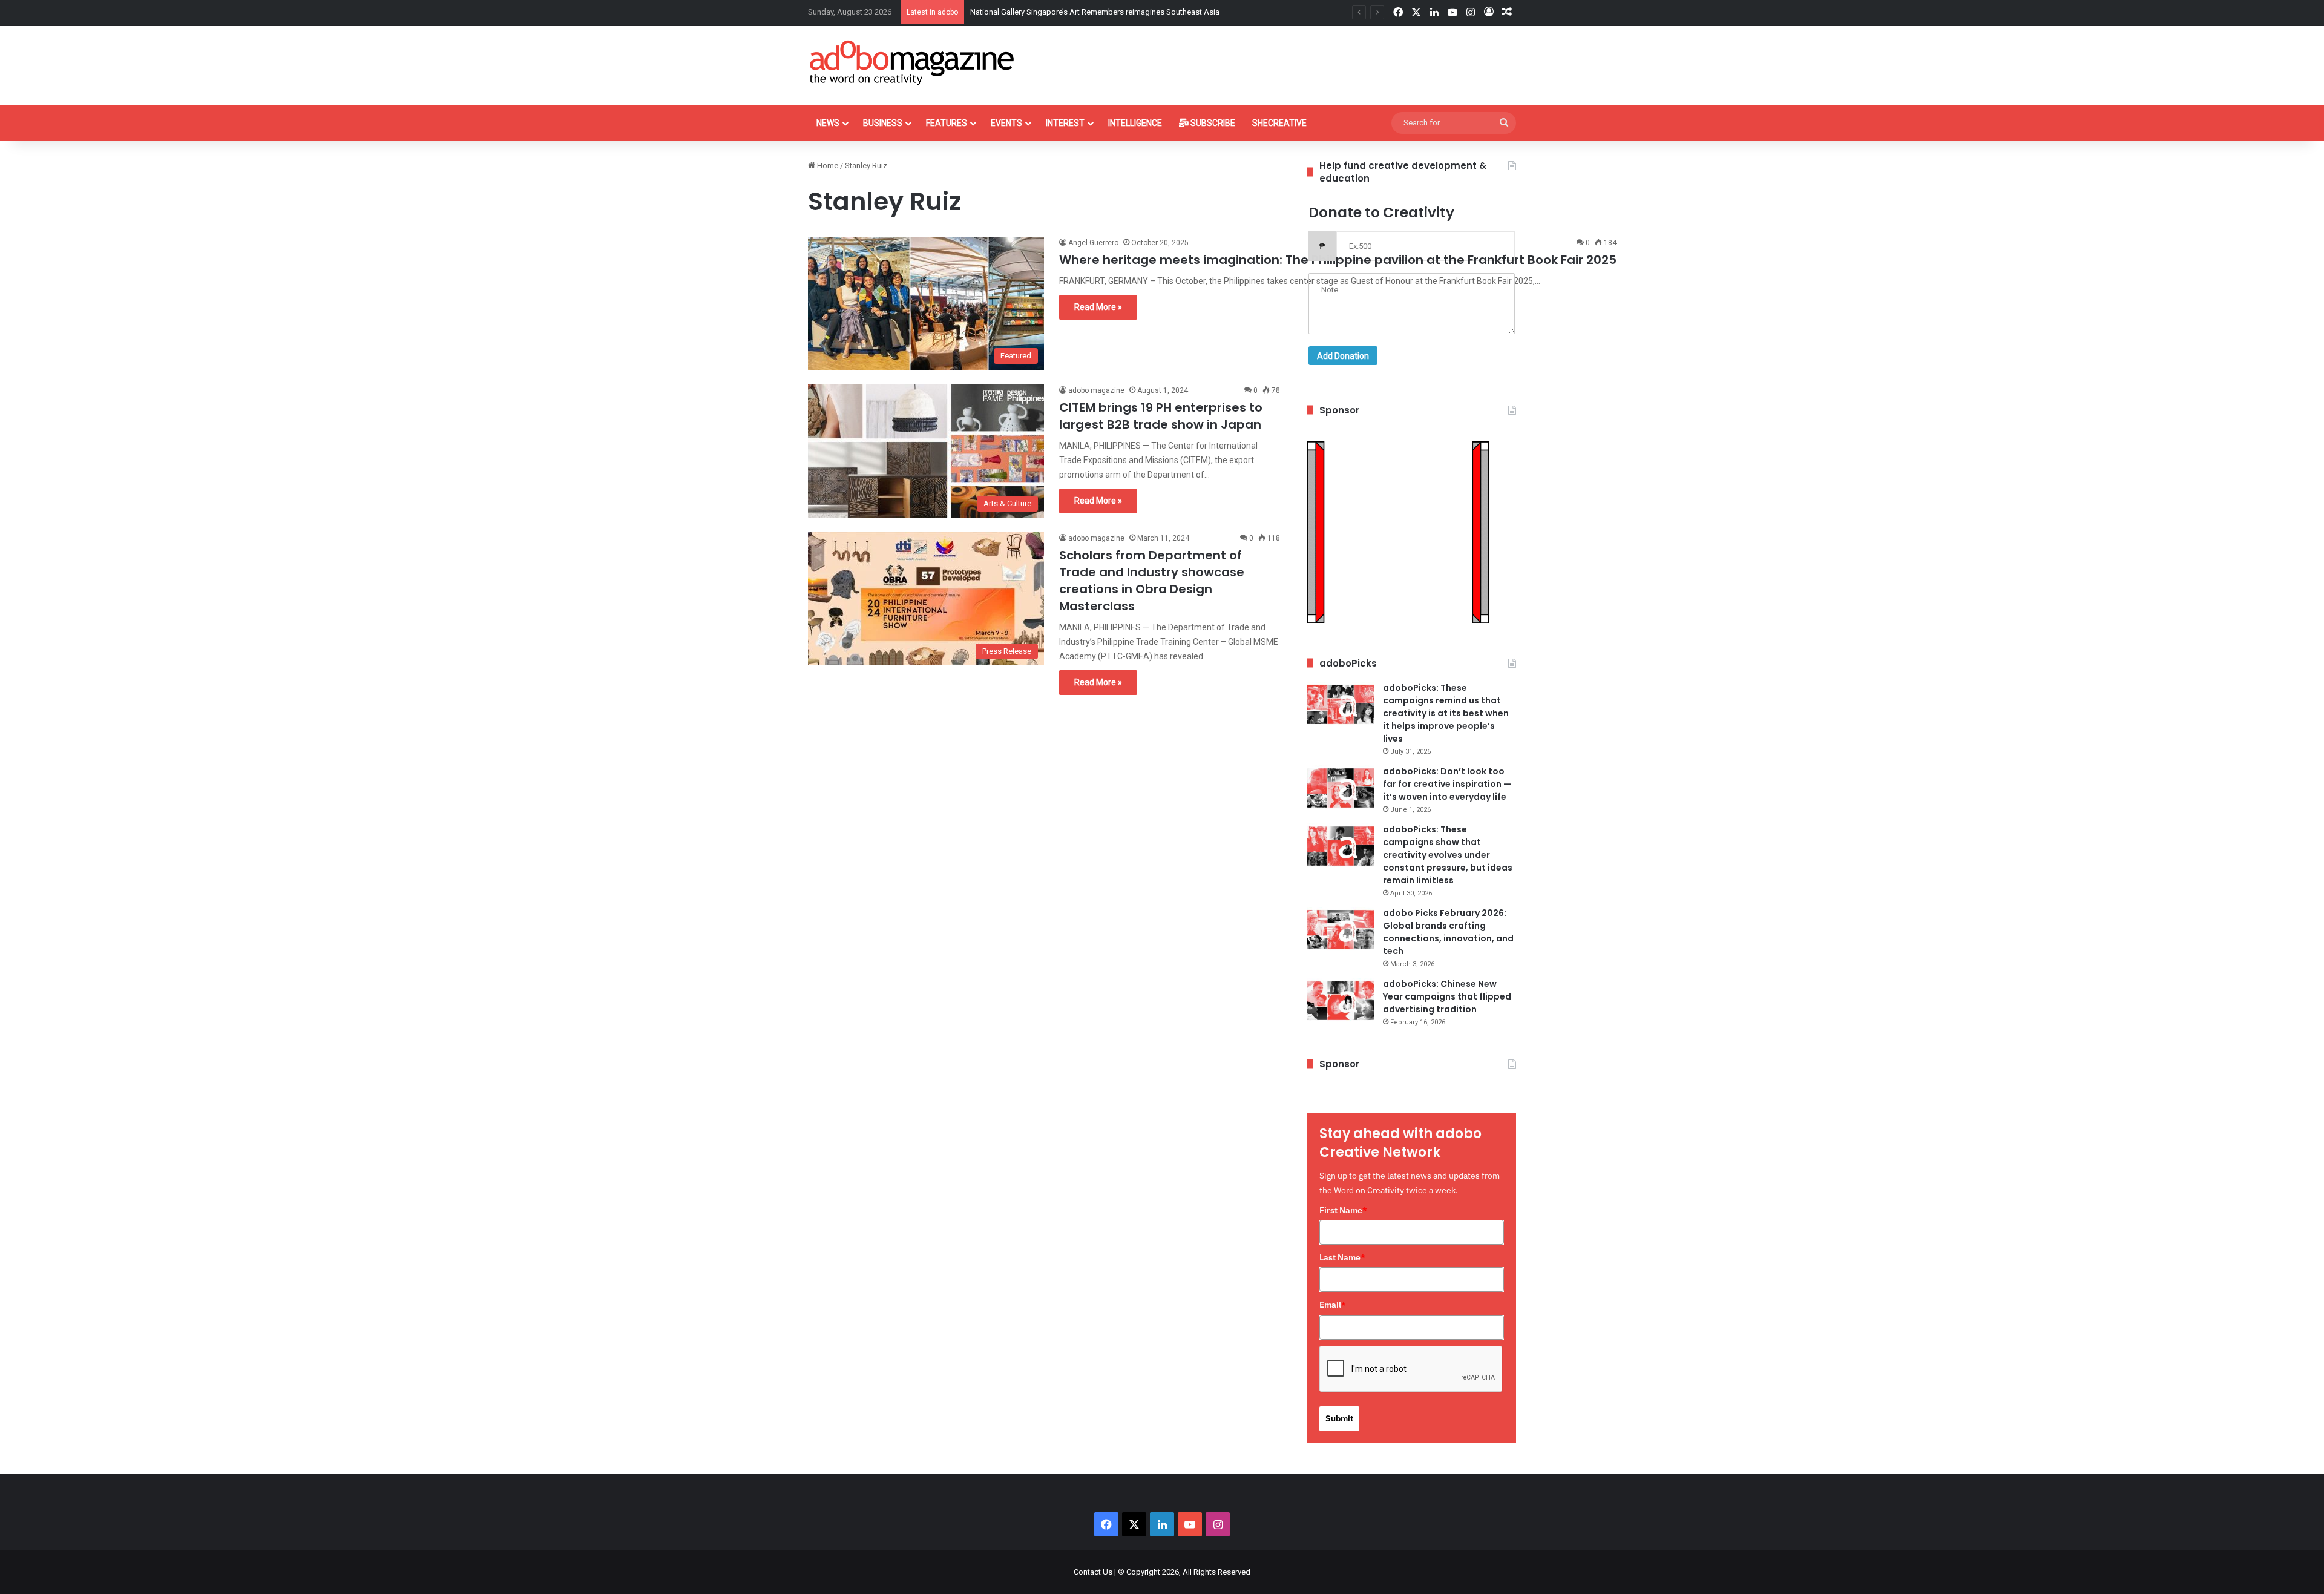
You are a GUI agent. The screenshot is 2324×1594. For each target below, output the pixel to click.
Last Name (1342, 1257)
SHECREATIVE (1279, 123)
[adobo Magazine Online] (912, 62)
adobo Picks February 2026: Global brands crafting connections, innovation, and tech (1448, 932)
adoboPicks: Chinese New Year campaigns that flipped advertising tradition (1447, 996)
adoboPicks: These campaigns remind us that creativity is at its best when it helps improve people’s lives (1446, 713)
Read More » (1098, 307)
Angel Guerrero (1093, 243)
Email (1333, 1305)
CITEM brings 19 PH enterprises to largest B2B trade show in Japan (1161, 416)
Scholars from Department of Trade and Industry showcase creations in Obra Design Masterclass (1152, 581)
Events (1006, 123)
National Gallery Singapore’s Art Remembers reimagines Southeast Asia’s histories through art (1134, 12)
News (828, 123)
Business (883, 123)
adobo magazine (1096, 390)
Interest (1065, 123)
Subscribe (1212, 123)
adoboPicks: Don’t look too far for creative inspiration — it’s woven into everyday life (1447, 784)
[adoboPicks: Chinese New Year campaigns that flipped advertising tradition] (1341, 1000)
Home (827, 166)
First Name (1343, 1210)
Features (947, 123)
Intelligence (1135, 123)
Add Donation (1343, 356)
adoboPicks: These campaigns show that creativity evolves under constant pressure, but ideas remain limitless (1448, 855)
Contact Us (1093, 1572)
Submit (1339, 1418)
